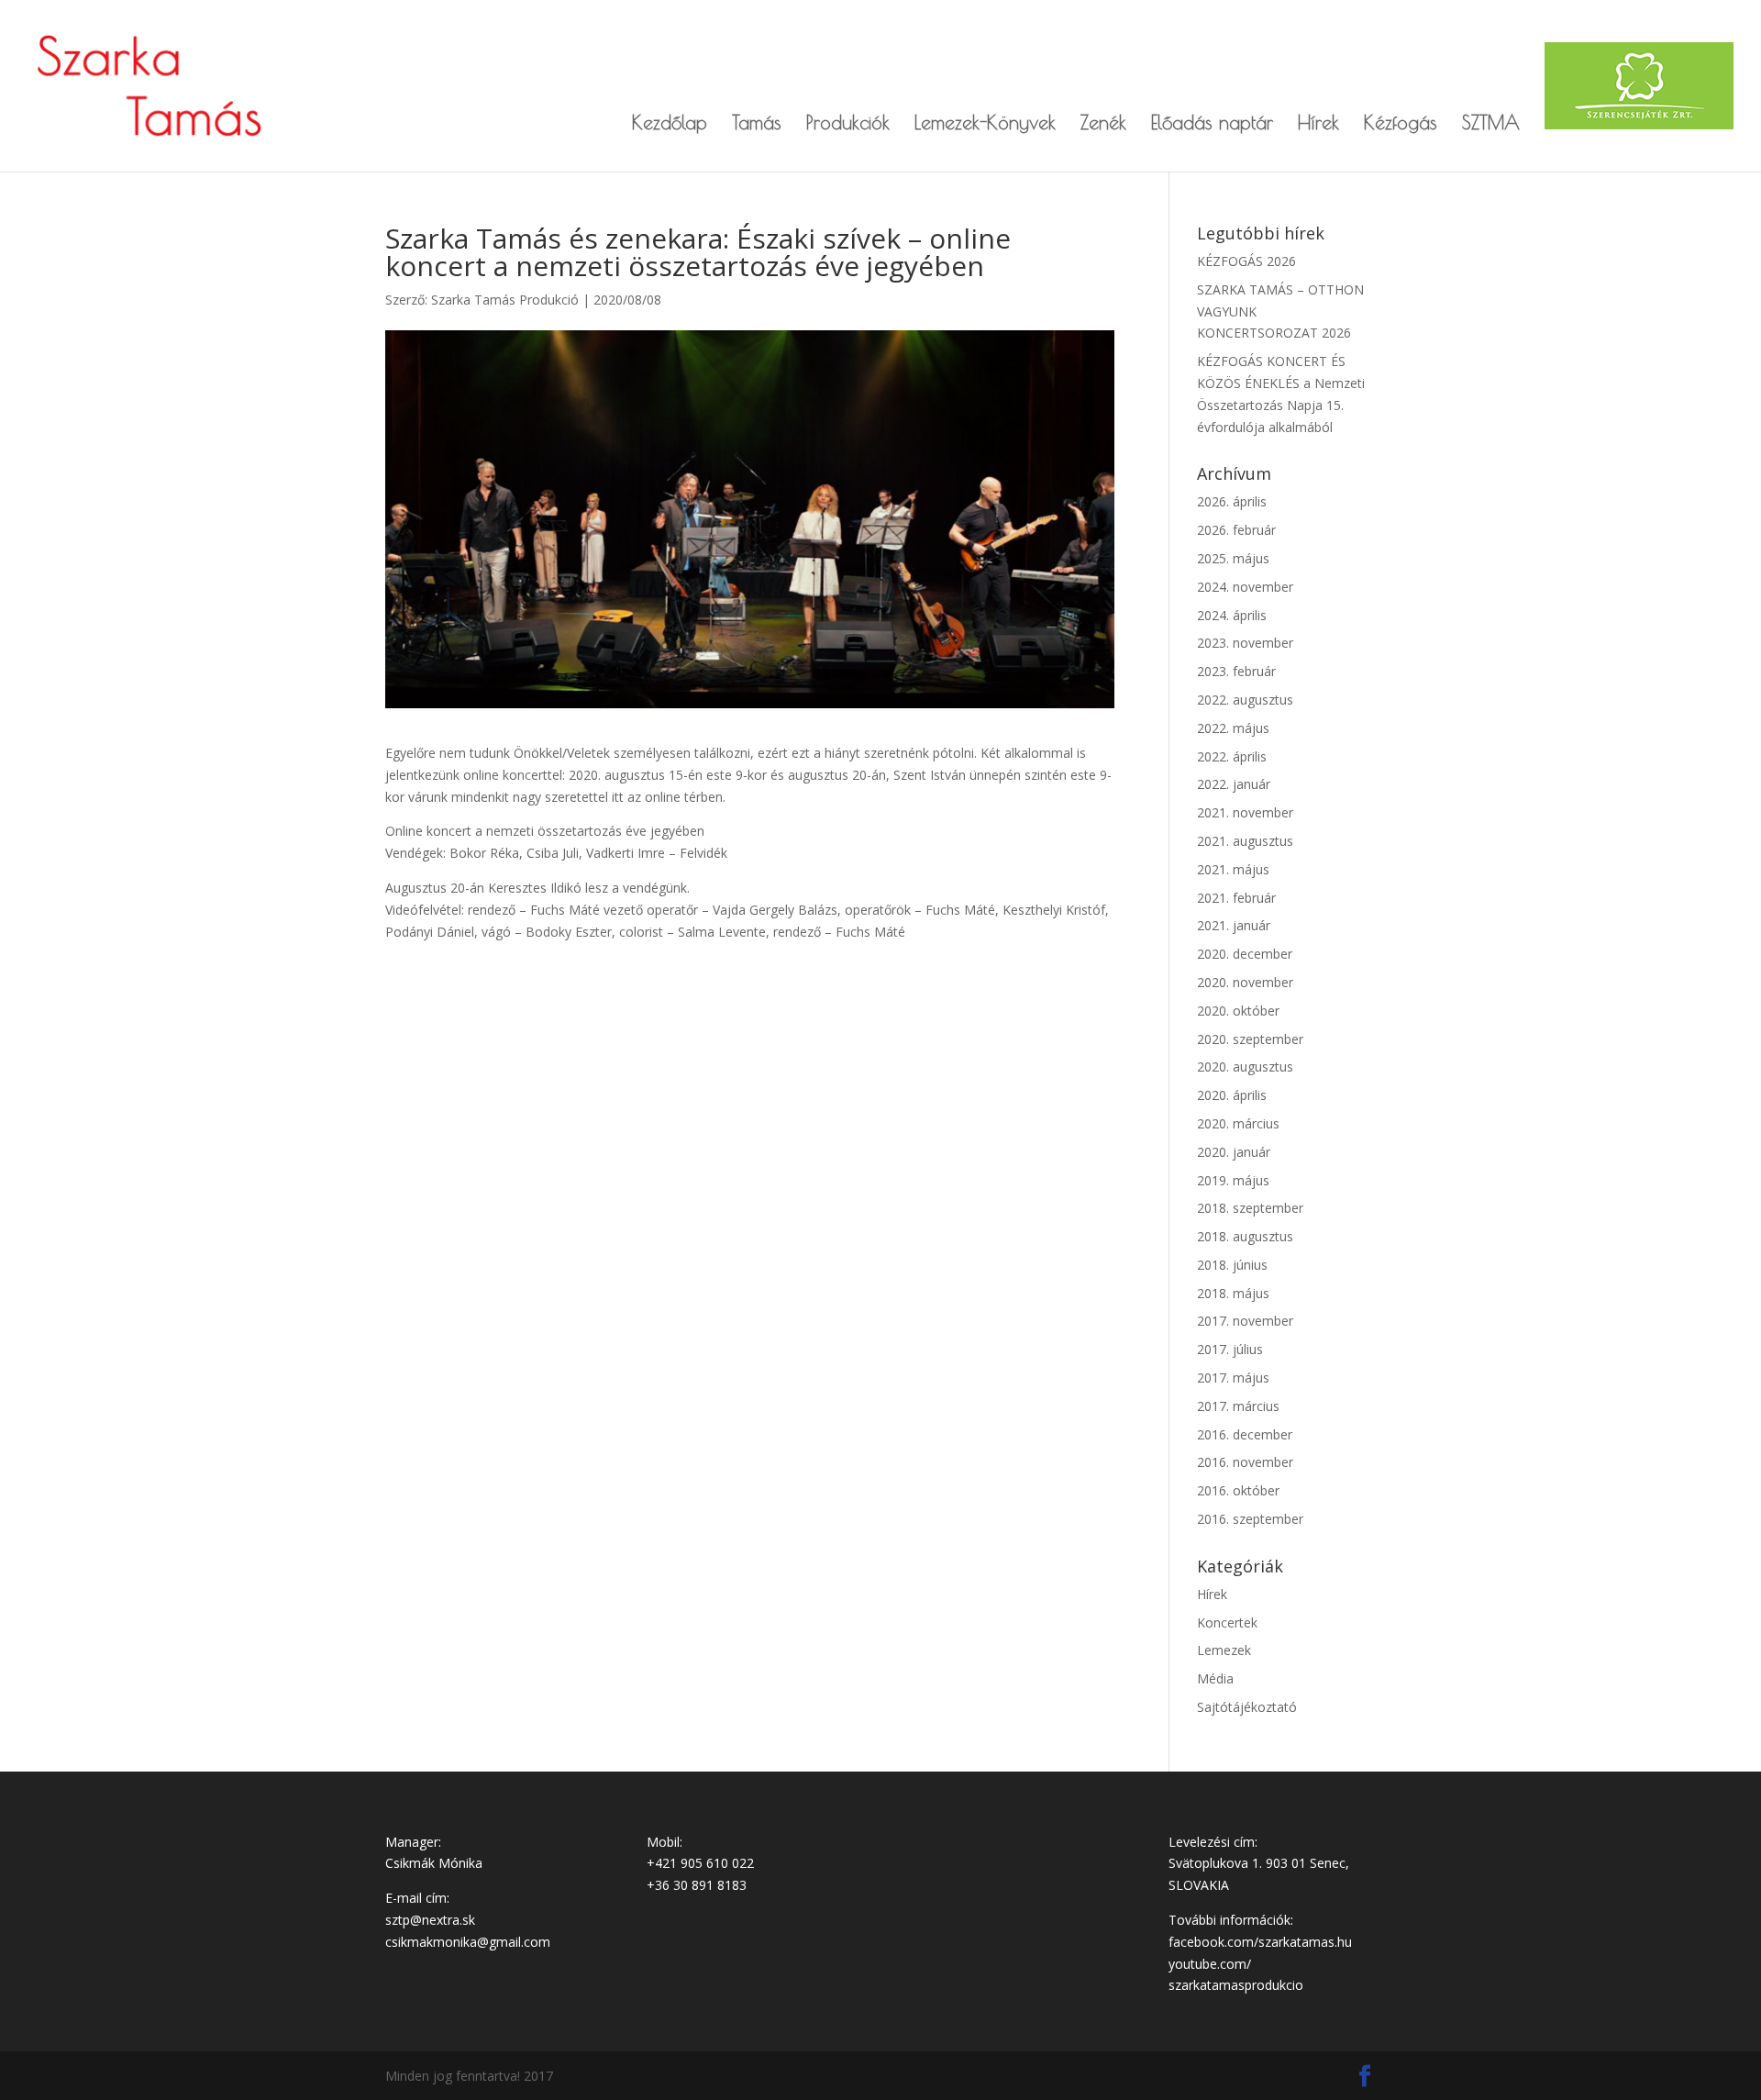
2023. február (1236, 671)
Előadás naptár (1212, 124)
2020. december (1245, 954)
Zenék (1103, 124)
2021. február (1236, 898)
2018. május (1233, 1293)
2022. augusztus (1245, 700)
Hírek (1318, 124)
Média (1215, 1678)
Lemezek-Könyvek (985, 124)
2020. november (1245, 982)
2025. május (1233, 558)
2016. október (1238, 1490)
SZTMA (1491, 124)
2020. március (1238, 1123)
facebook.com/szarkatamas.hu (1260, 1942)
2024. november (1245, 587)
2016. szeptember (1250, 1519)
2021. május (1233, 869)
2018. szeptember (1250, 1208)
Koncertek (1227, 1622)
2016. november (1245, 1462)
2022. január (1234, 784)
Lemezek (1224, 1650)
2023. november (1245, 643)
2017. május (1233, 1378)
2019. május (1233, 1180)
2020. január (1234, 1152)
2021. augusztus (1245, 841)
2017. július (1230, 1349)
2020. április (1232, 1095)
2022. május (1233, 728)
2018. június (1232, 1265)
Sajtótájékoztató (1247, 1707)
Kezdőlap (670, 124)
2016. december (1245, 1434)
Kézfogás (1401, 124)
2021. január (1234, 925)
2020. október (1238, 1011)
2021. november (1245, 812)
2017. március (1238, 1406)
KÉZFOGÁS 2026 (1246, 261)
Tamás (757, 124)
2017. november (1245, 1321)
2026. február (1236, 530)
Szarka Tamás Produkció (505, 300)
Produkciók (848, 124)
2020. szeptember (1250, 1039)
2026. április (1232, 501)
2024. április (1232, 615)
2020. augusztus (1245, 1067)
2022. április (1232, 756)
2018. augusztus (1245, 1236)
